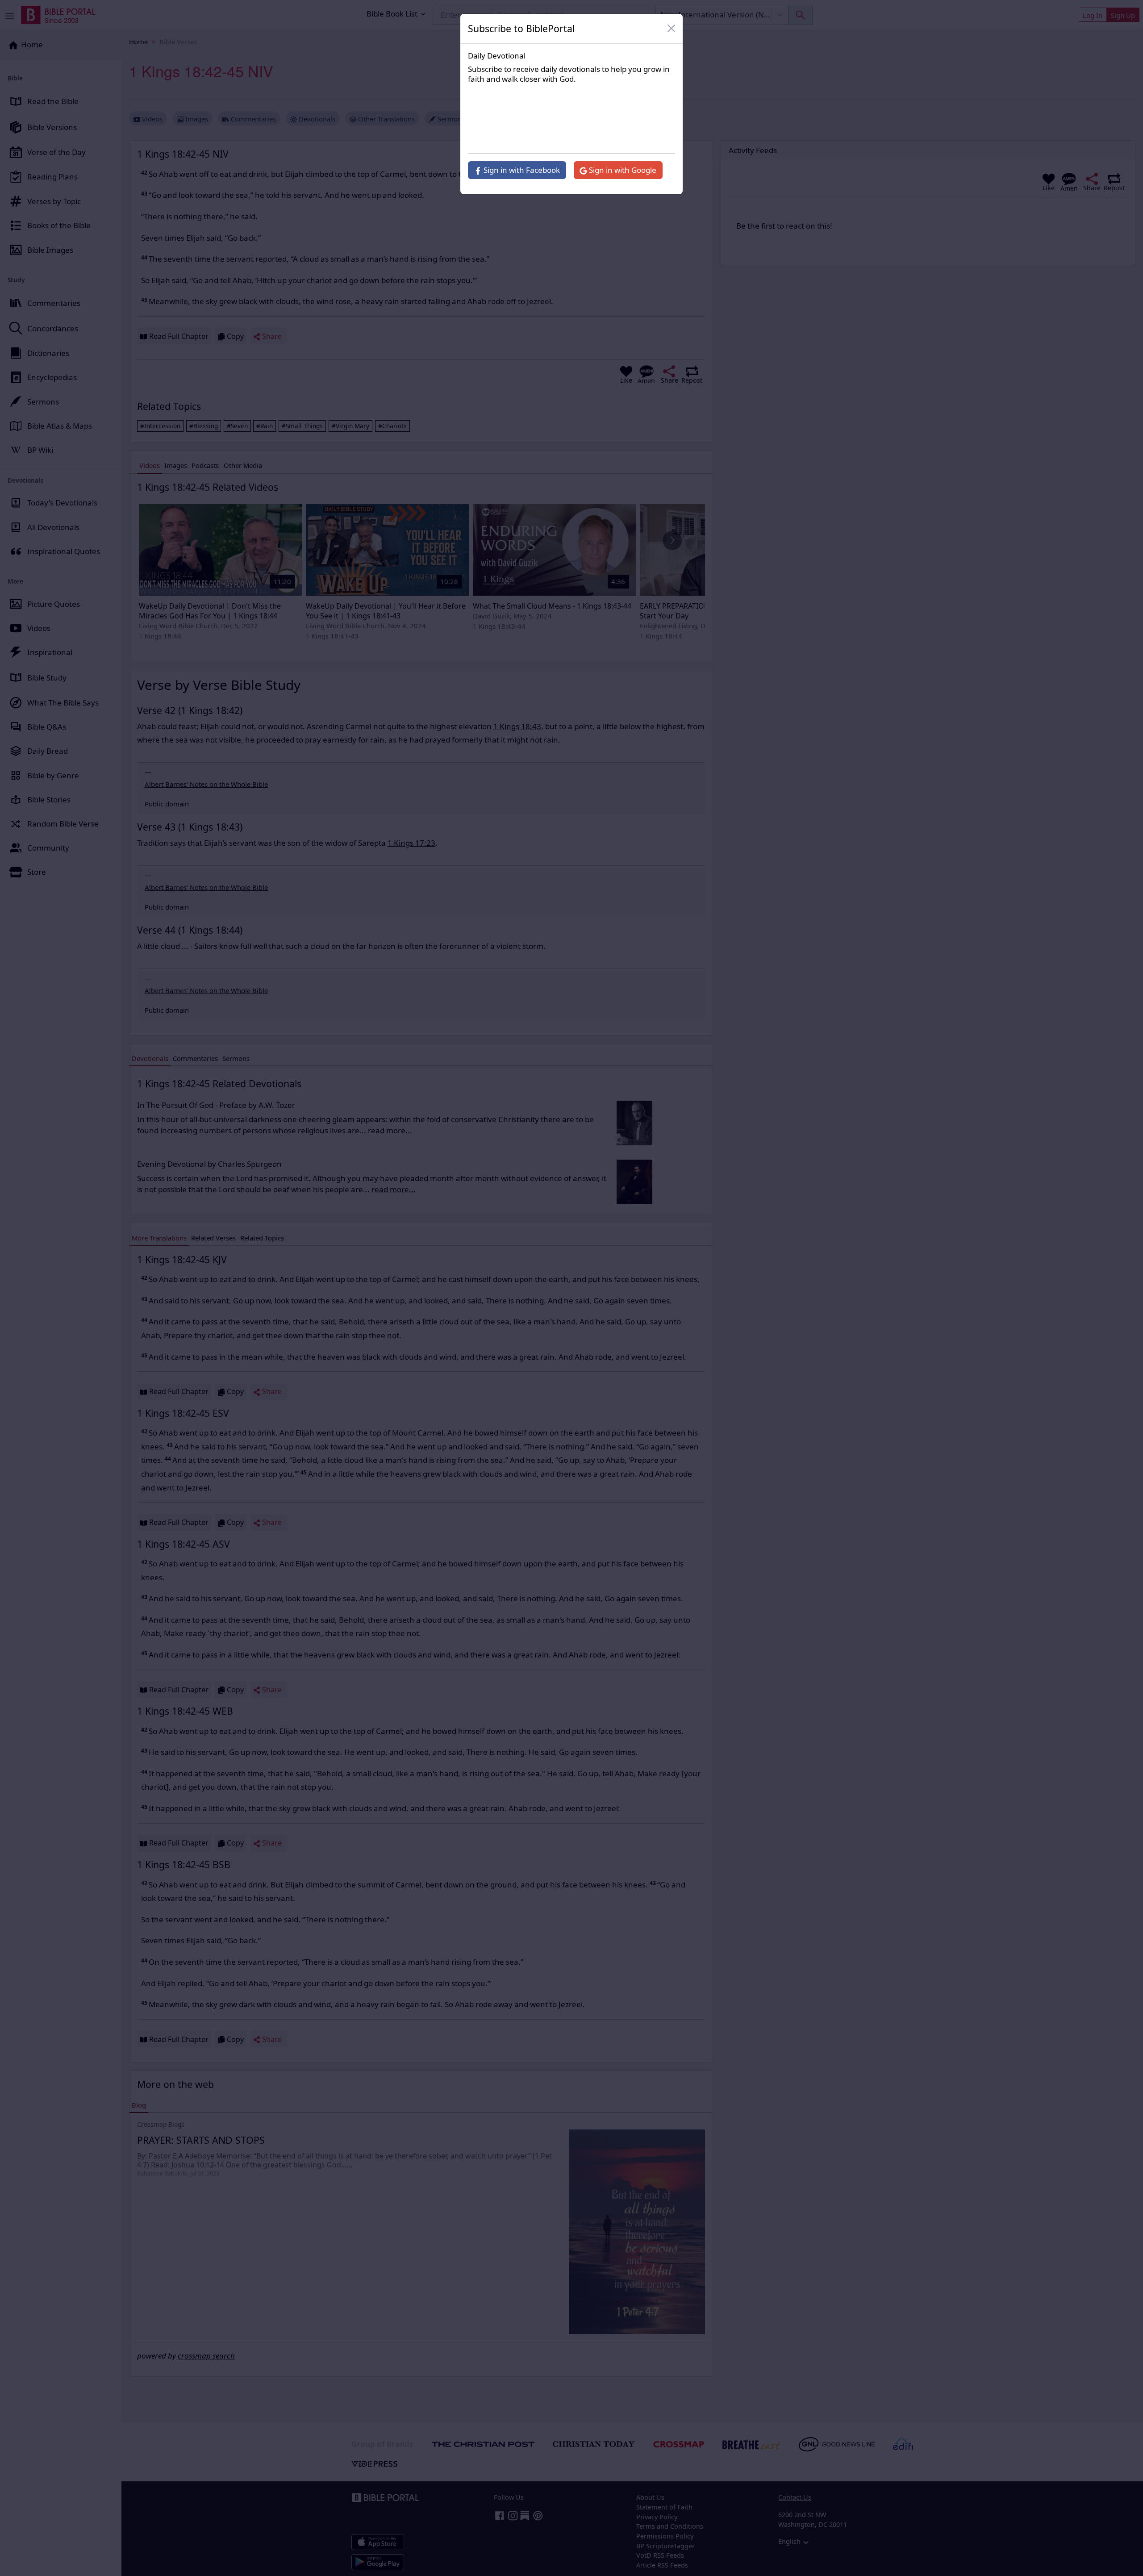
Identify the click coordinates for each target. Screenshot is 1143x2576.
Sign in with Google (622, 170)
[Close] (672, 29)
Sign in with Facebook (521, 170)
